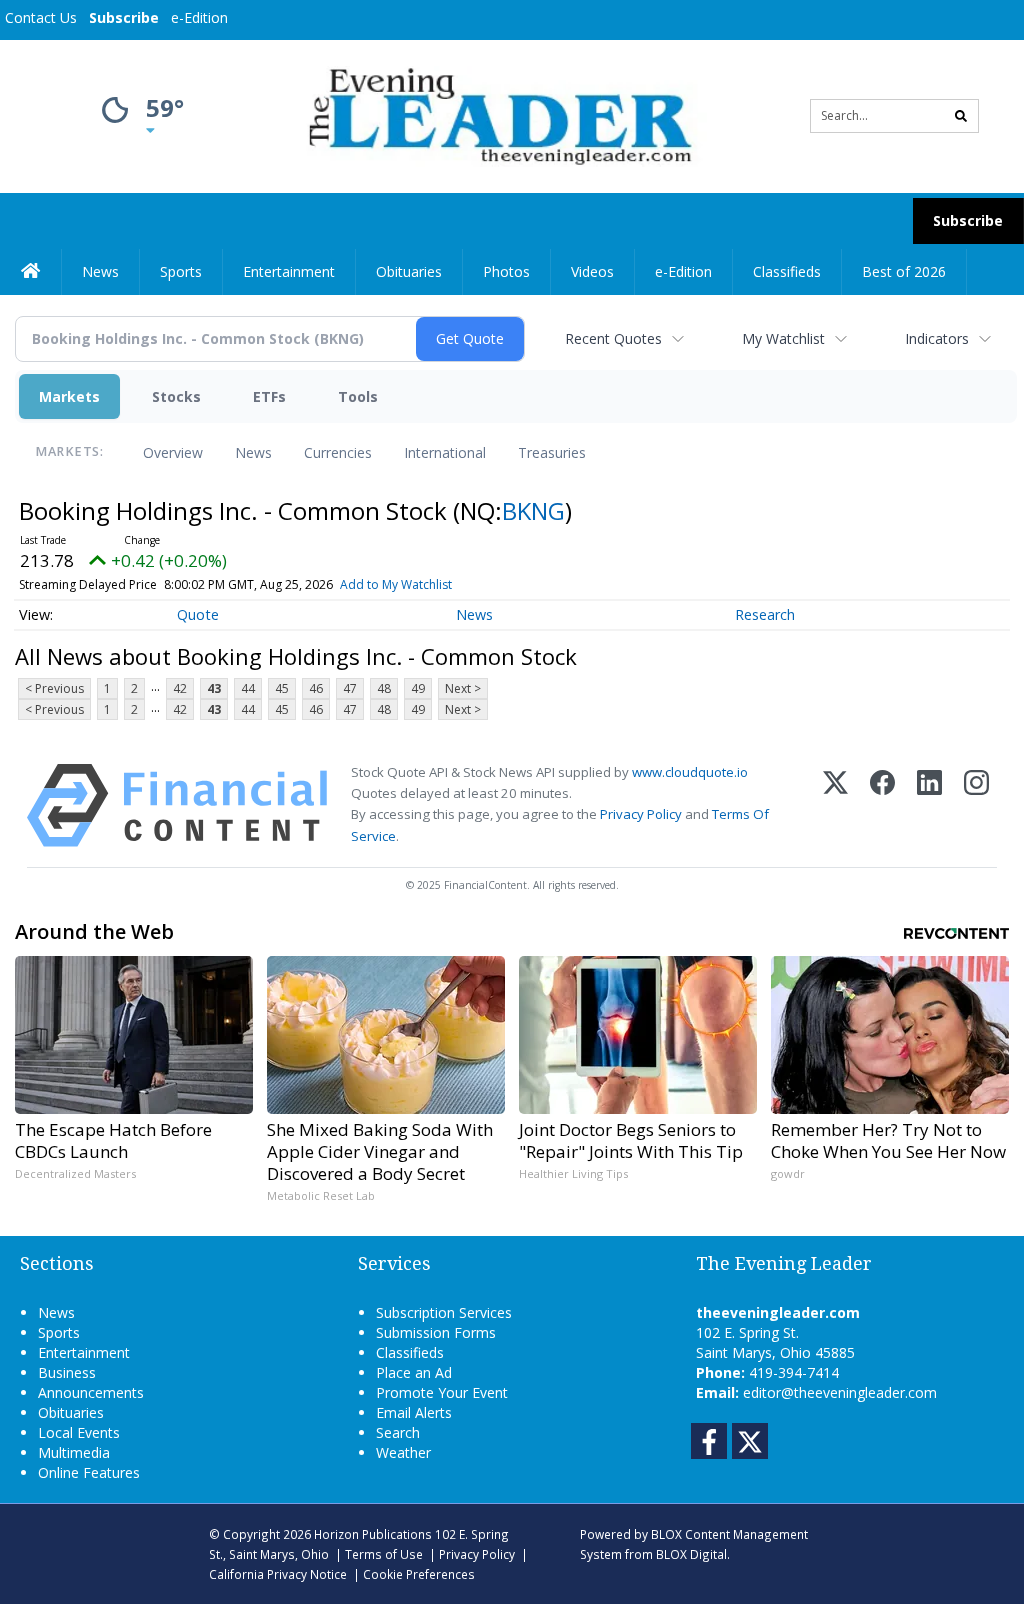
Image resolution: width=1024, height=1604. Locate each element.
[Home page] (496, 114)
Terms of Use (384, 1554)
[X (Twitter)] (835, 805)
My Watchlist (783, 338)
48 (384, 688)
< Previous (54, 688)
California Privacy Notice (278, 1574)
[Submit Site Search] (961, 116)
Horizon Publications (373, 1534)
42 (180, 688)
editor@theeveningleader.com (840, 1392)
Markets (69, 396)
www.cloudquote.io (690, 772)
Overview (173, 452)
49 (418, 688)
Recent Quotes (613, 338)
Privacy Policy (641, 814)
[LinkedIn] (929, 805)
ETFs (269, 396)
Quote (198, 614)
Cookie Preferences (419, 1574)
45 (282, 688)
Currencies (338, 452)
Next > (463, 688)
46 (316, 688)
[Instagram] (976, 805)
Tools (358, 396)
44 (248, 688)
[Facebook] (882, 805)
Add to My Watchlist (396, 584)
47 (350, 688)
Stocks (176, 396)
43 (214, 688)
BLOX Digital (691, 1554)
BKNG (533, 510)
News (253, 452)
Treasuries (552, 452)
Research (765, 614)
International (445, 452)
